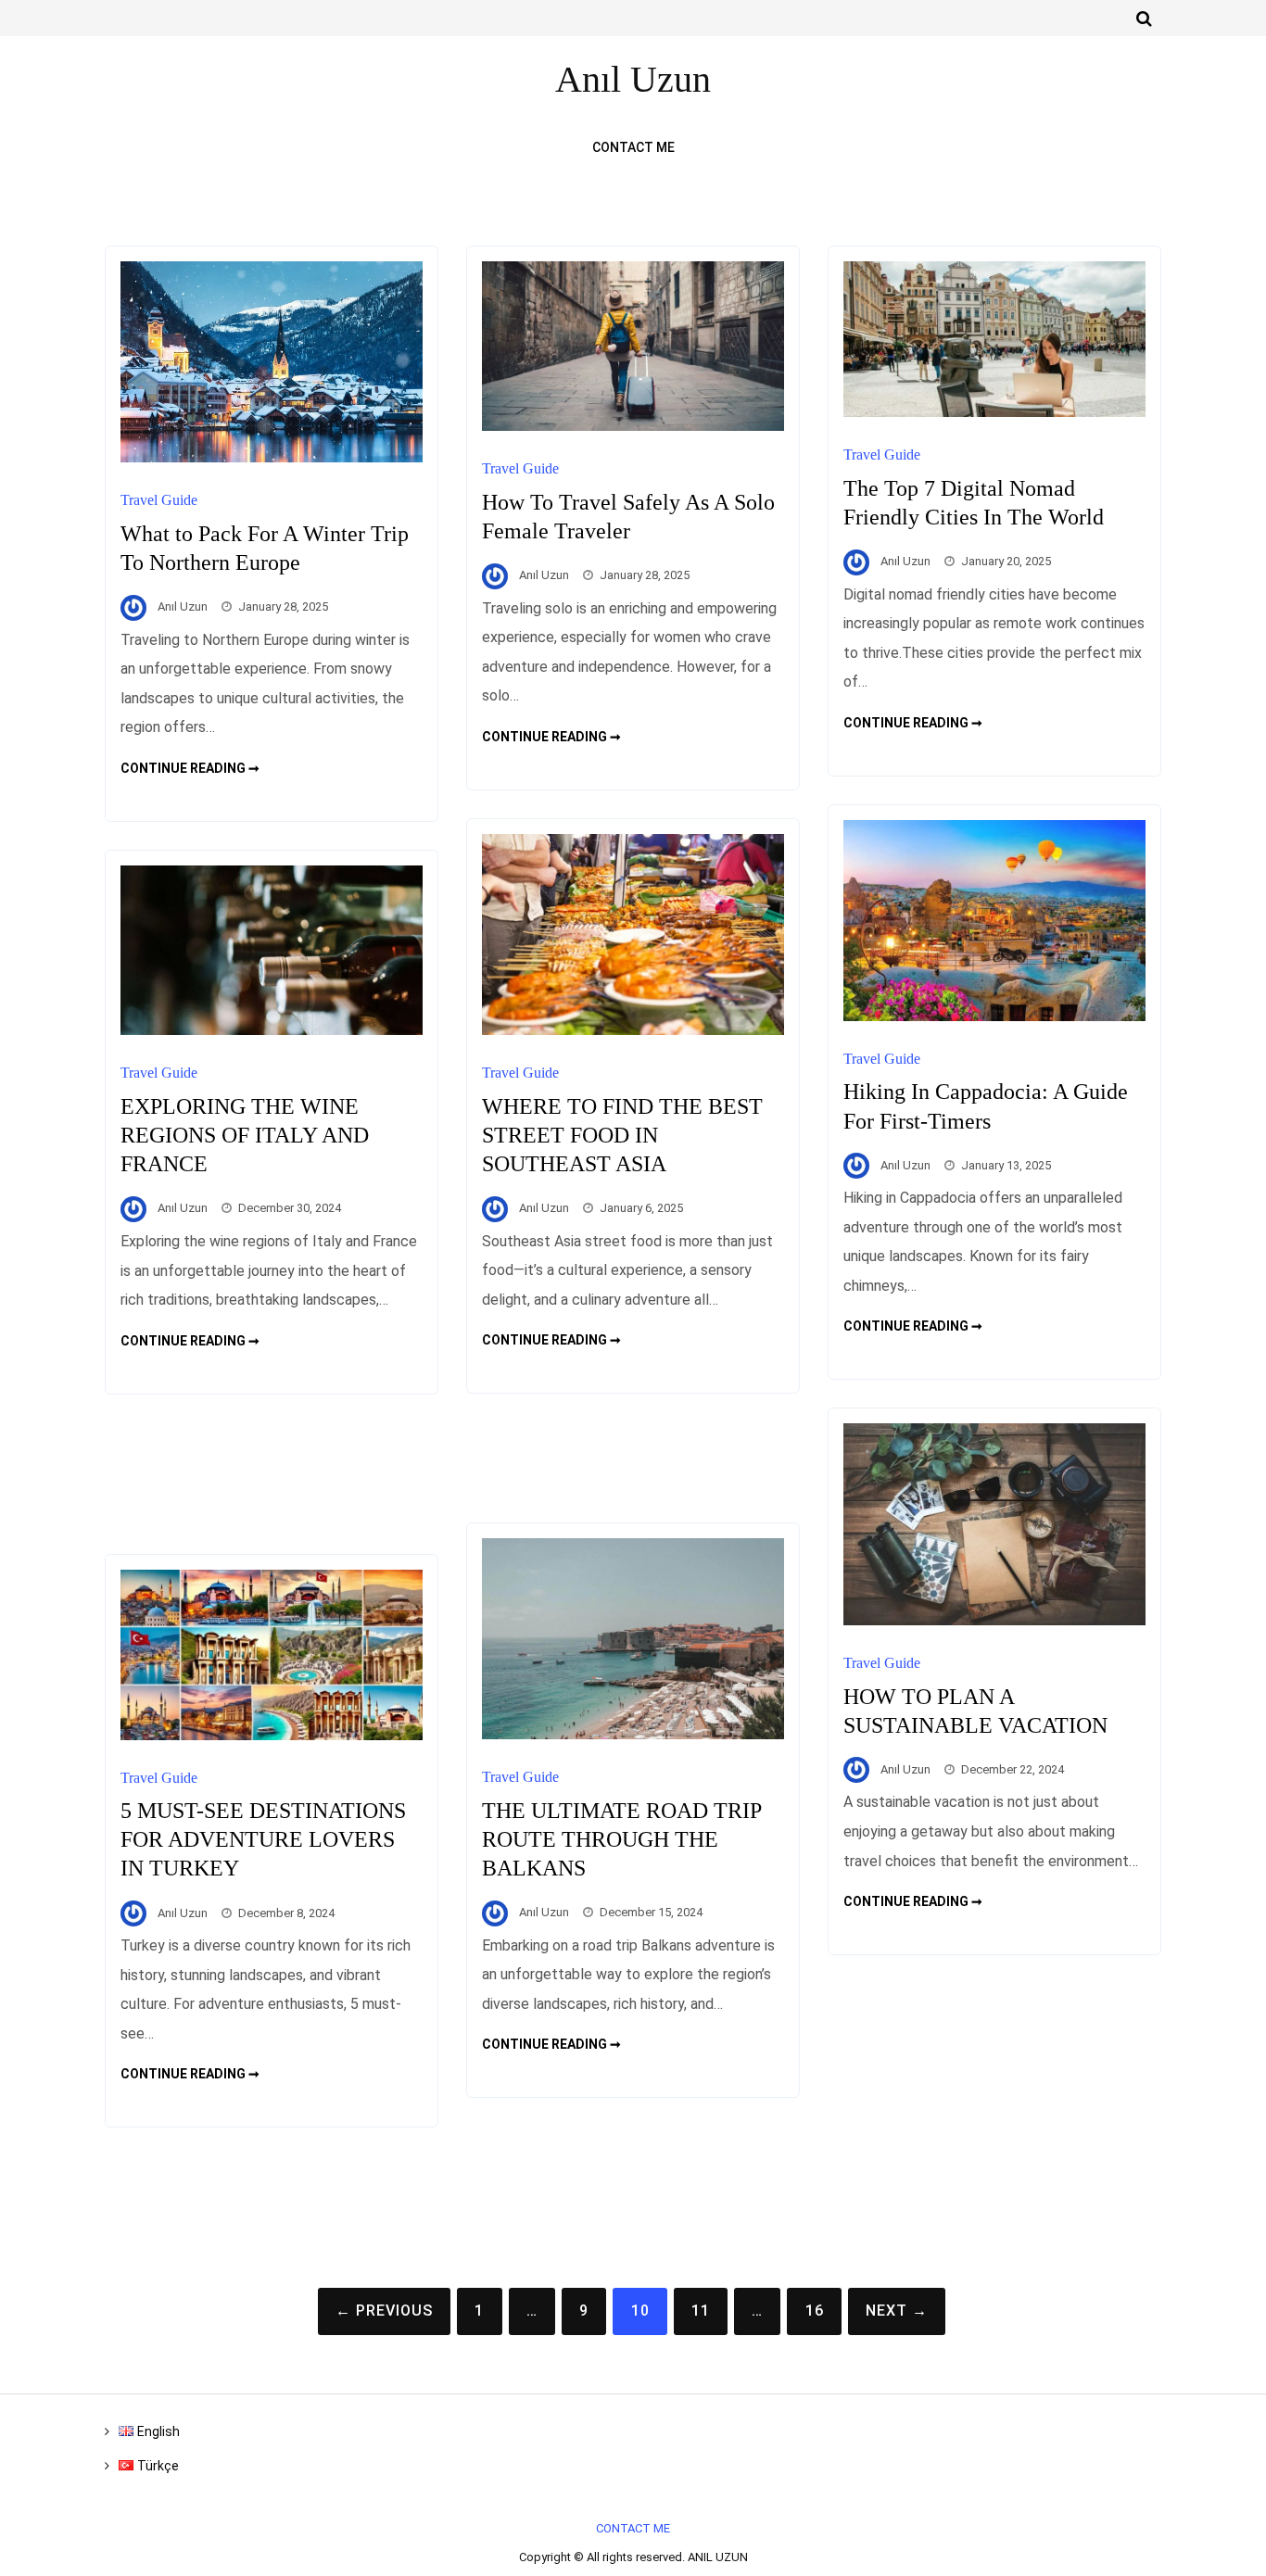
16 (815, 2311)
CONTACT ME (633, 147)
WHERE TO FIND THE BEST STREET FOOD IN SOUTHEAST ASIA (622, 1135)
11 (701, 2311)
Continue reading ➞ (190, 768)
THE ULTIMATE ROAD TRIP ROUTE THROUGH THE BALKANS (622, 1839)
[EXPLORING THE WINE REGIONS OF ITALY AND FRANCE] (272, 1030)
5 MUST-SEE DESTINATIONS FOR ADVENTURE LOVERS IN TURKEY (263, 1839)
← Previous (384, 2311)
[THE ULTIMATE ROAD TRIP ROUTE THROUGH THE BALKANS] (633, 1734)
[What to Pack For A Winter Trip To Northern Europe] (272, 457)
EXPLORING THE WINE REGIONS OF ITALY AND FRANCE (245, 1135)
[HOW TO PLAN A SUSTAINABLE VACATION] (994, 1620)
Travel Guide (159, 500)
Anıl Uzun (183, 606)
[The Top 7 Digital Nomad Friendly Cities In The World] (994, 412)
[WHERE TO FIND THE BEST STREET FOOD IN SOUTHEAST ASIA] (633, 1030)
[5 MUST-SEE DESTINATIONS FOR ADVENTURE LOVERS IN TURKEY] (272, 1735)
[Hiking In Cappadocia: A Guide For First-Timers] (994, 1016)
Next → (897, 2311)
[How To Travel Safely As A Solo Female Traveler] (633, 426)
